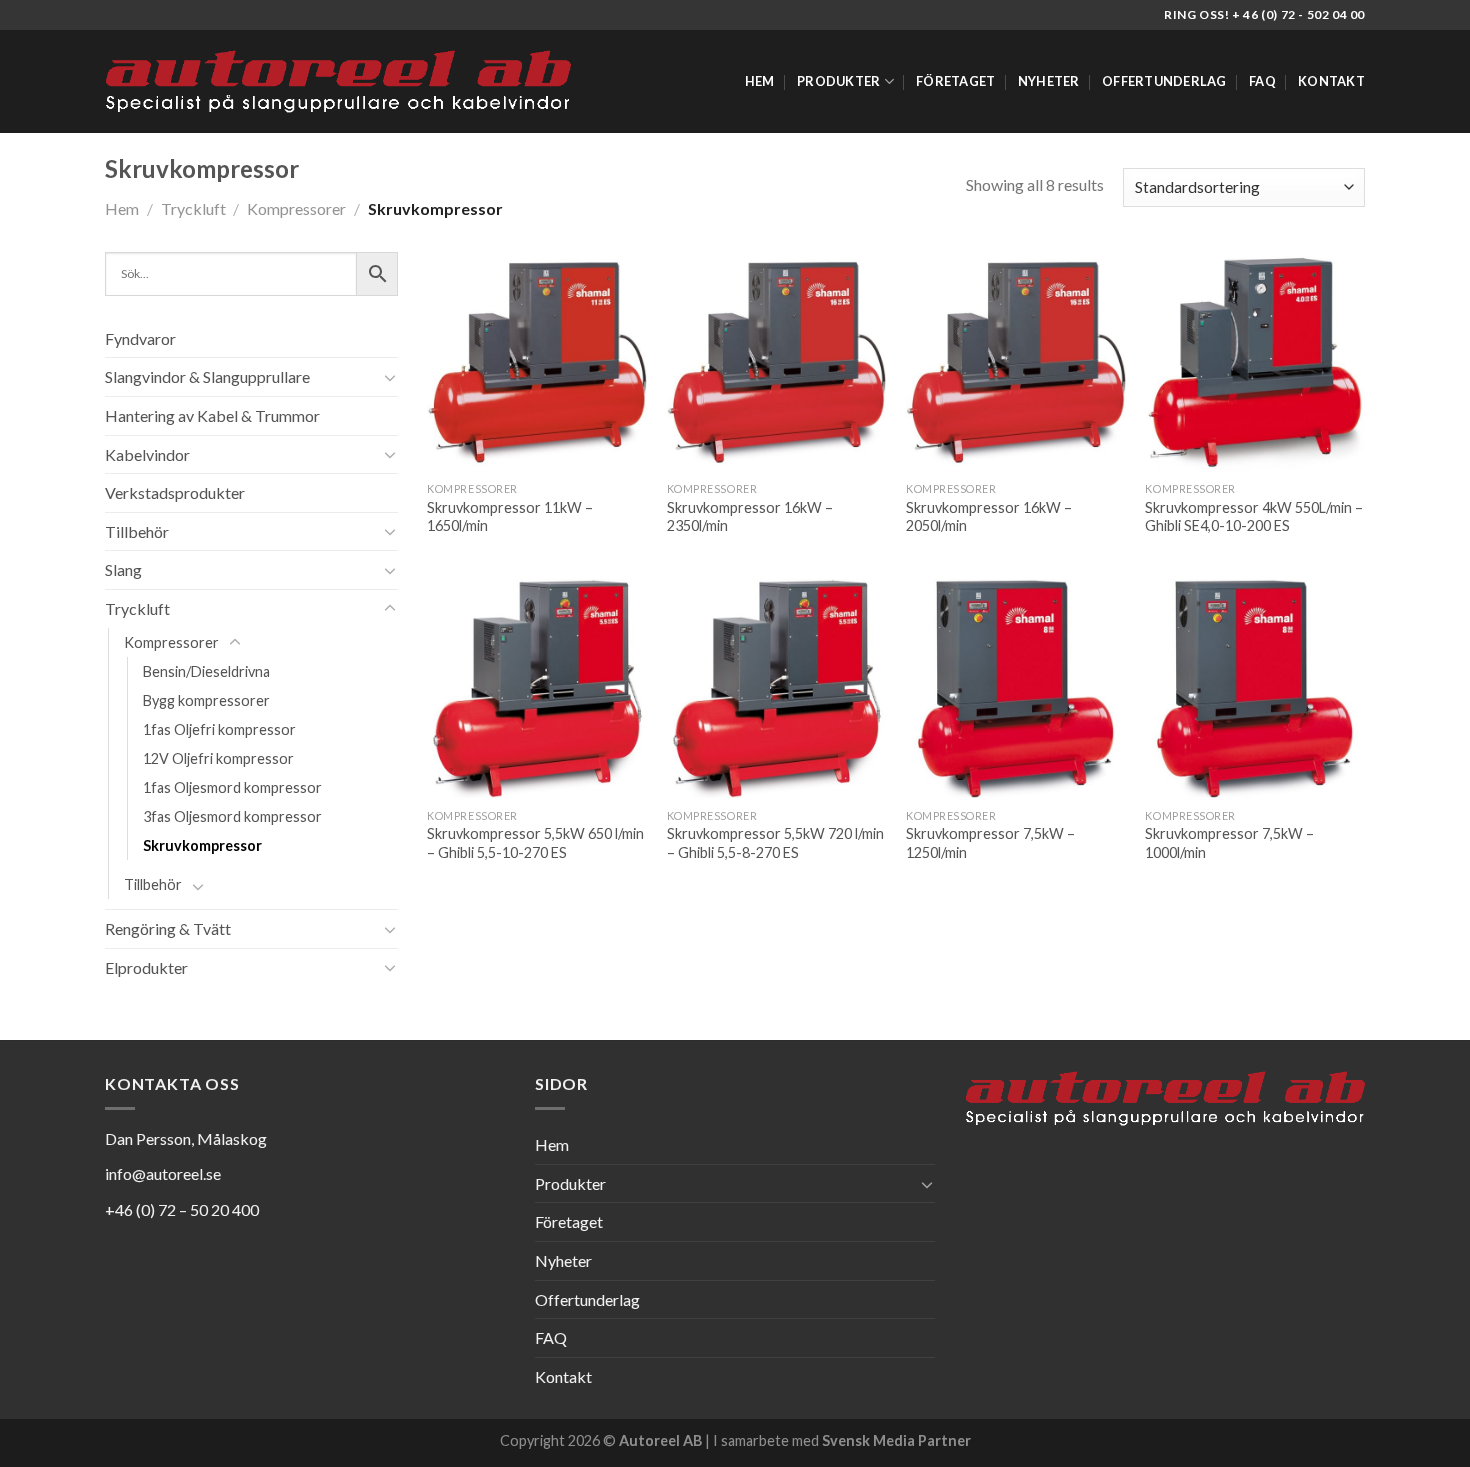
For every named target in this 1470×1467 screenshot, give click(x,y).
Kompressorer (296, 208)
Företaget (955, 81)
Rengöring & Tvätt (168, 928)
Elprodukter (146, 967)
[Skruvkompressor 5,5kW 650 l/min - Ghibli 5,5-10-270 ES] (537, 689)
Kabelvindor (147, 454)
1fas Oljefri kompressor (219, 729)
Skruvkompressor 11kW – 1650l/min (510, 517)
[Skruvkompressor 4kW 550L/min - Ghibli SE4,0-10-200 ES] (1255, 362)
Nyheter (1049, 81)
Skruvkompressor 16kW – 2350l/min (750, 517)
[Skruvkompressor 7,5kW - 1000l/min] (1255, 689)
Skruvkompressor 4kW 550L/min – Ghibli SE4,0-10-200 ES (1254, 517)
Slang (123, 569)
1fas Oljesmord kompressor (232, 787)
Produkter (838, 81)
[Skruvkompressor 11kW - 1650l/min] (537, 362)
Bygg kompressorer (206, 700)
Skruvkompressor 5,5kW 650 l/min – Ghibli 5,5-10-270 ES (535, 843)
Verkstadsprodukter (175, 492)
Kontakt (1331, 81)
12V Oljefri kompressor (218, 758)
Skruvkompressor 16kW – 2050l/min (989, 517)
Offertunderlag (1164, 81)
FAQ (1262, 81)
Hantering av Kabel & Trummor (212, 415)
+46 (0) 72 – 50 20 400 (182, 1209)
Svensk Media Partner (896, 1440)
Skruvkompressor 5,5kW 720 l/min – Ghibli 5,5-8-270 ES (775, 843)
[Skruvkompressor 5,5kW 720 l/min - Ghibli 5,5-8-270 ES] (777, 689)
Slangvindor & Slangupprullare (207, 376)
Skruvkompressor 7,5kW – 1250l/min (990, 843)
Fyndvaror (140, 338)
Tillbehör (137, 531)
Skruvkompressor (202, 845)
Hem (760, 81)
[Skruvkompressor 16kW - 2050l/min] (1016, 362)
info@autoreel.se (163, 1173)
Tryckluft (193, 208)
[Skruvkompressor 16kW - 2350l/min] (777, 362)
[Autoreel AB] (338, 82)
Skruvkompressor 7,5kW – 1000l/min (1229, 843)
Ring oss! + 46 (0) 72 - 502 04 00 (1264, 14)
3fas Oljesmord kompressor (232, 816)
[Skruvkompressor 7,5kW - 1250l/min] (1016, 689)
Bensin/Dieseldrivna (206, 671)
